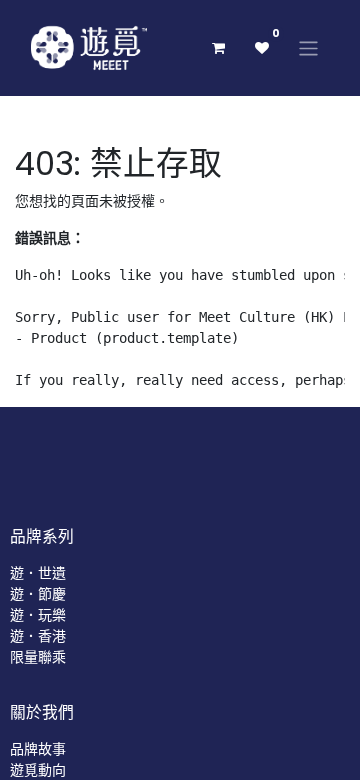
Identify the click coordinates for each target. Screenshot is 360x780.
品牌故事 (38, 749)
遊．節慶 (38, 594)
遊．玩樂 (38, 615)
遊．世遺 (38, 573)
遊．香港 (38, 636)
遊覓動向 (38, 770)
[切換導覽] (308, 47)
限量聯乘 (38, 657)
